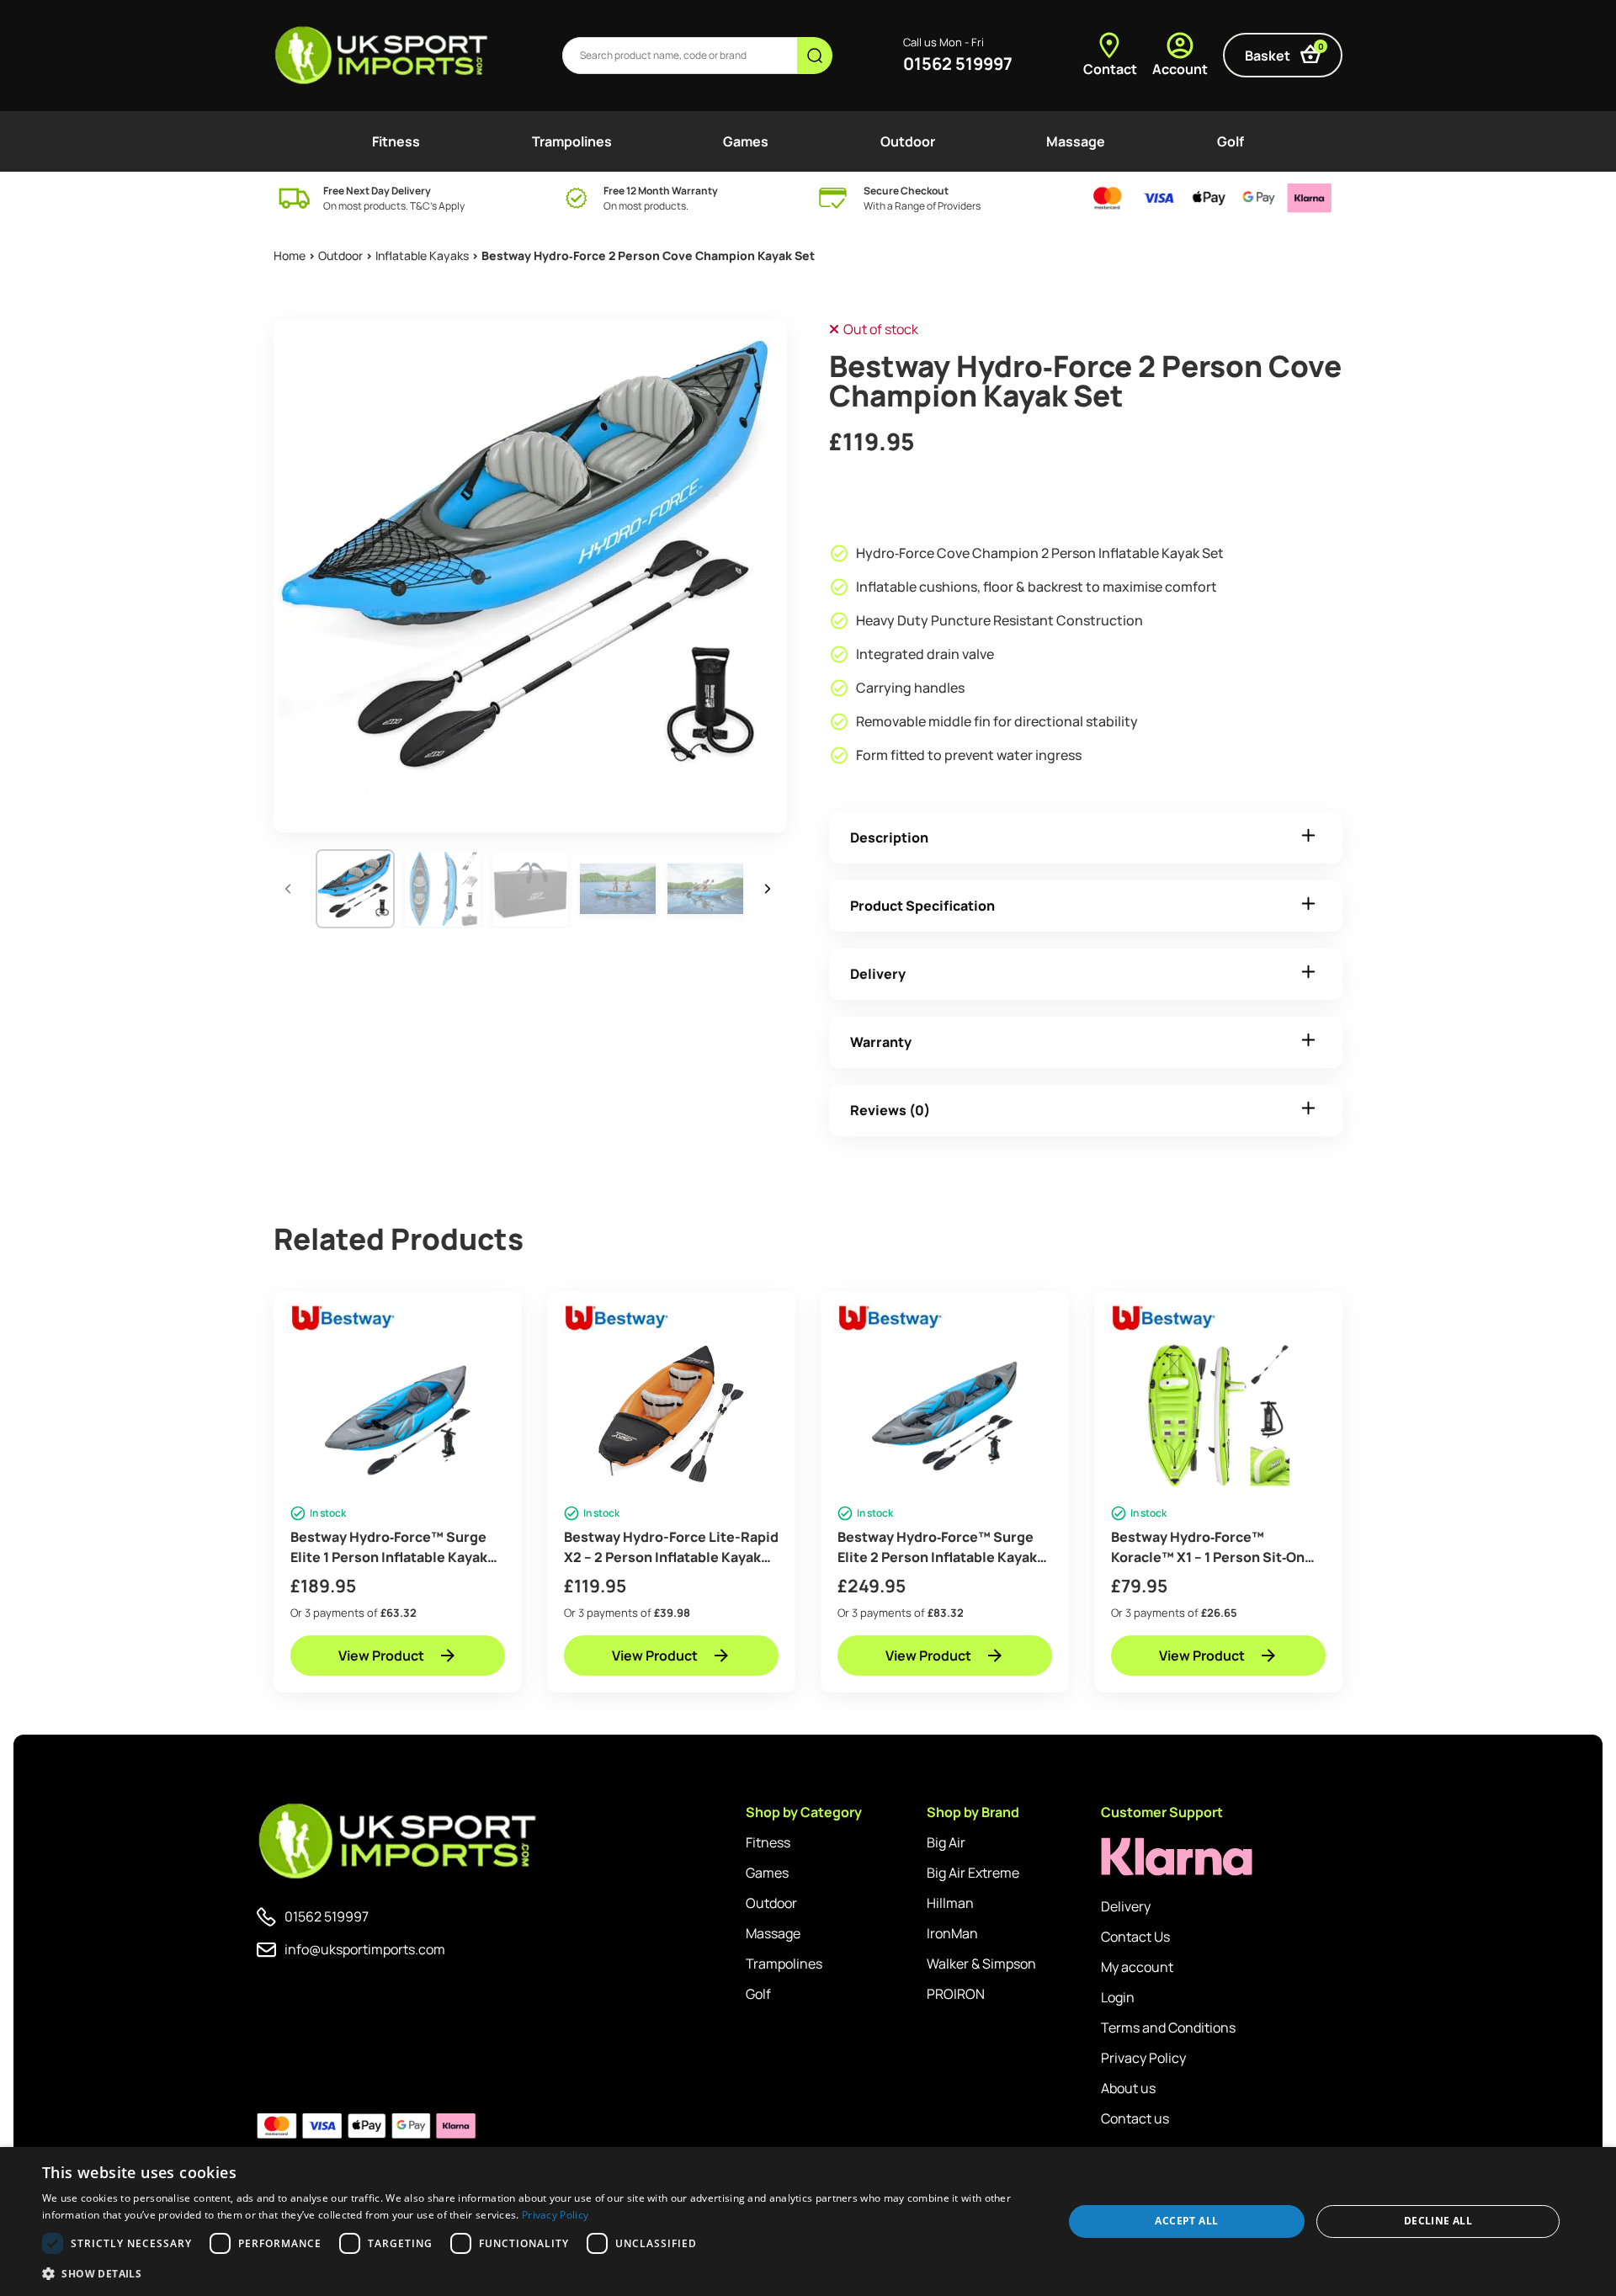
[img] (383, 56)
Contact (1110, 69)
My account (1137, 1967)
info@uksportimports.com (365, 1949)
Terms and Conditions (1168, 2028)
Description (889, 837)
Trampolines (572, 141)
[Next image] (770, 889)
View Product (381, 1656)
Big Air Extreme (973, 1873)
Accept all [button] (1186, 2221)
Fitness (396, 141)
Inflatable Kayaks (422, 255)
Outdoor (908, 141)
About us (1128, 2088)
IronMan (952, 1933)
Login (1118, 1997)
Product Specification (922, 906)
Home (290, 255)
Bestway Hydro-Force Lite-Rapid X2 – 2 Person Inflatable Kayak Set (671, 1547)
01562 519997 (958, 64)
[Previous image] (290, 889)
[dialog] (808, 2222)
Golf (1231, 141)
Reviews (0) (890, 1110)
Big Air (946, 1842)
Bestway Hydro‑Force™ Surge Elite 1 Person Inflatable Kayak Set (389, 1547)
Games (746, 141)
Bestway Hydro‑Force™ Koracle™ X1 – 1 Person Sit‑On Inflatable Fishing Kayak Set (1208, 1547)
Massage (1076, 141)
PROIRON (956, 1994)
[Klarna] (1177, 1857)
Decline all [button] (1438, 2221)
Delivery (878, 974)
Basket (1284, 53)
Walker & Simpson (981, 1964)
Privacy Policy (1143, 2058)
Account (1180, 69)
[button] (537, 2273)
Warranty (881, 1042)
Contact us (1135, 2118)
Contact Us (1135, 1937)
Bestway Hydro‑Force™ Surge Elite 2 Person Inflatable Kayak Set (937, 1547)
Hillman (950, 1903)
